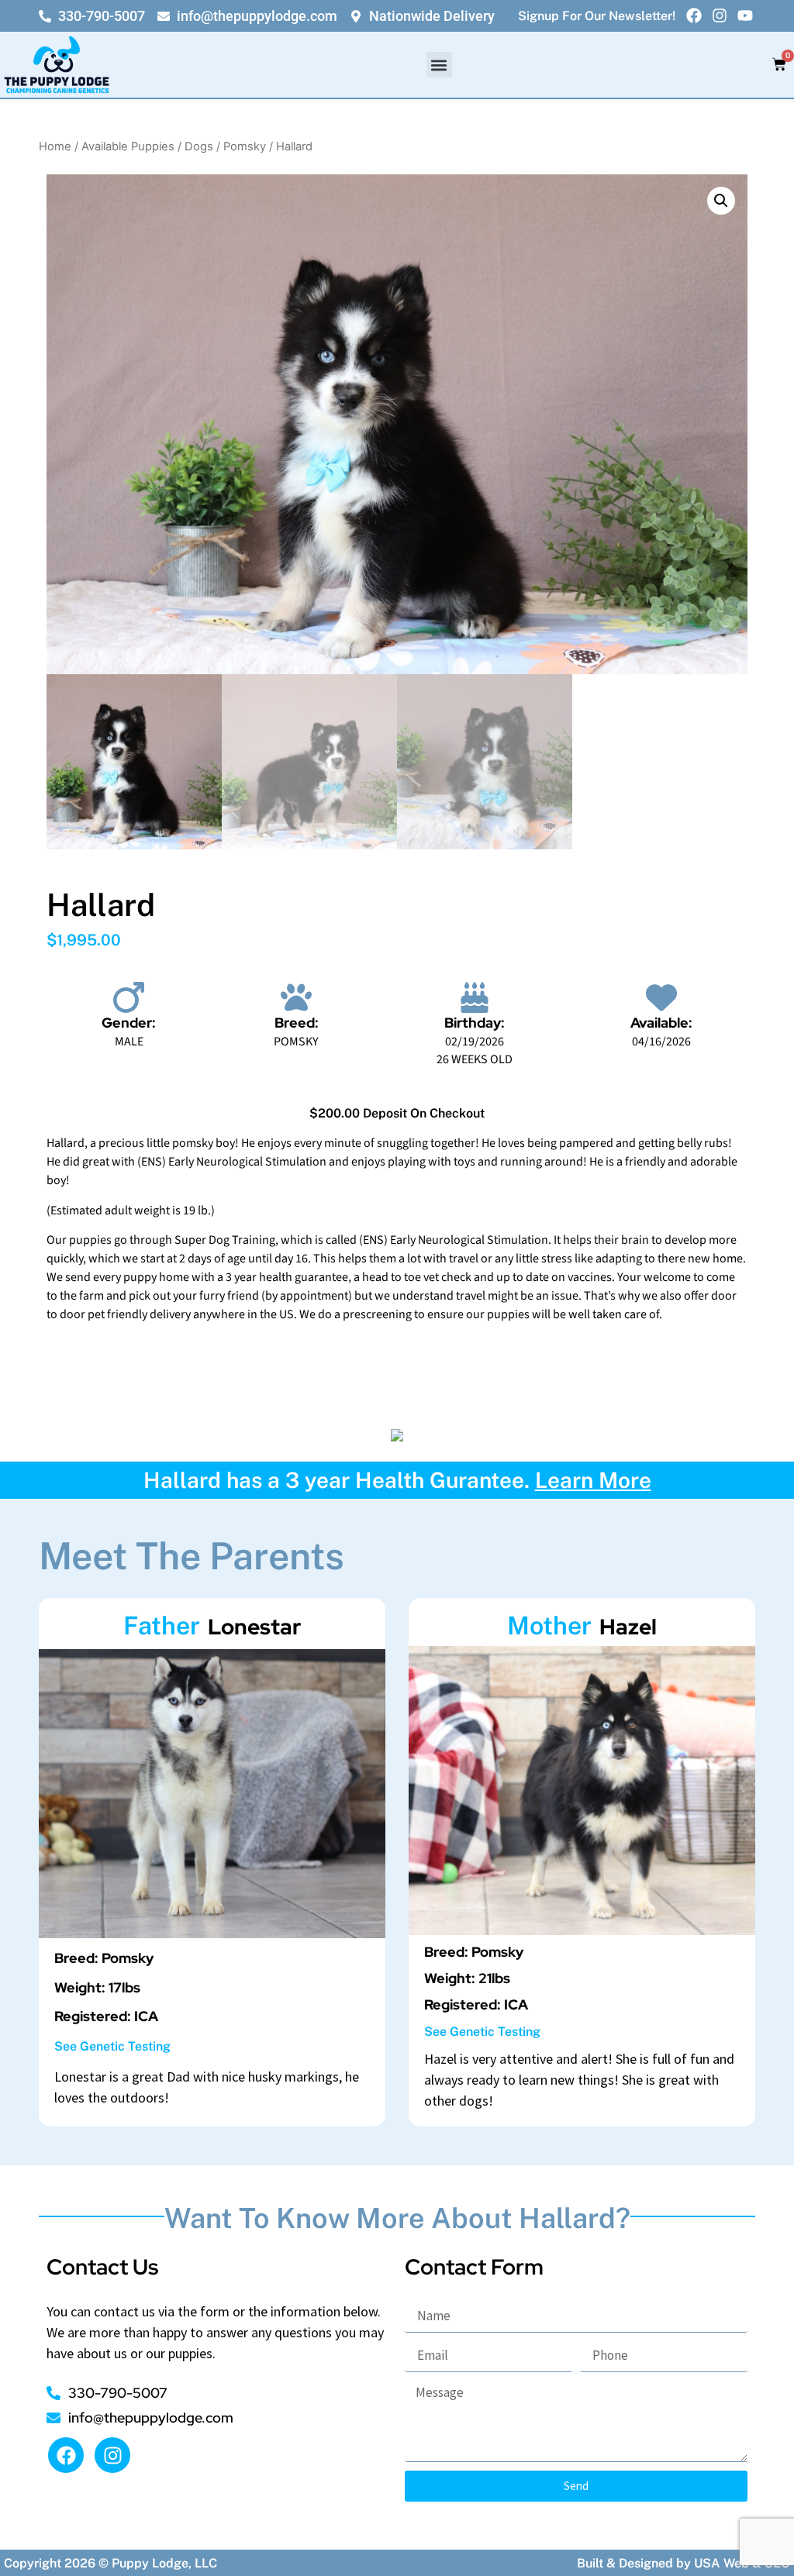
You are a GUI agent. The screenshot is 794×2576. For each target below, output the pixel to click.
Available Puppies (128, 146)
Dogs (199, 146)
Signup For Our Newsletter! (597, 16)
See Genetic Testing (112, 2046)
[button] (439, 65)
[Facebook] (694, 15)
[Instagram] (720, 15)
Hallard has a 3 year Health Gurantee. (397, 1480)
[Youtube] (745, 15)
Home (55, 146)
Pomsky (245, 146)
